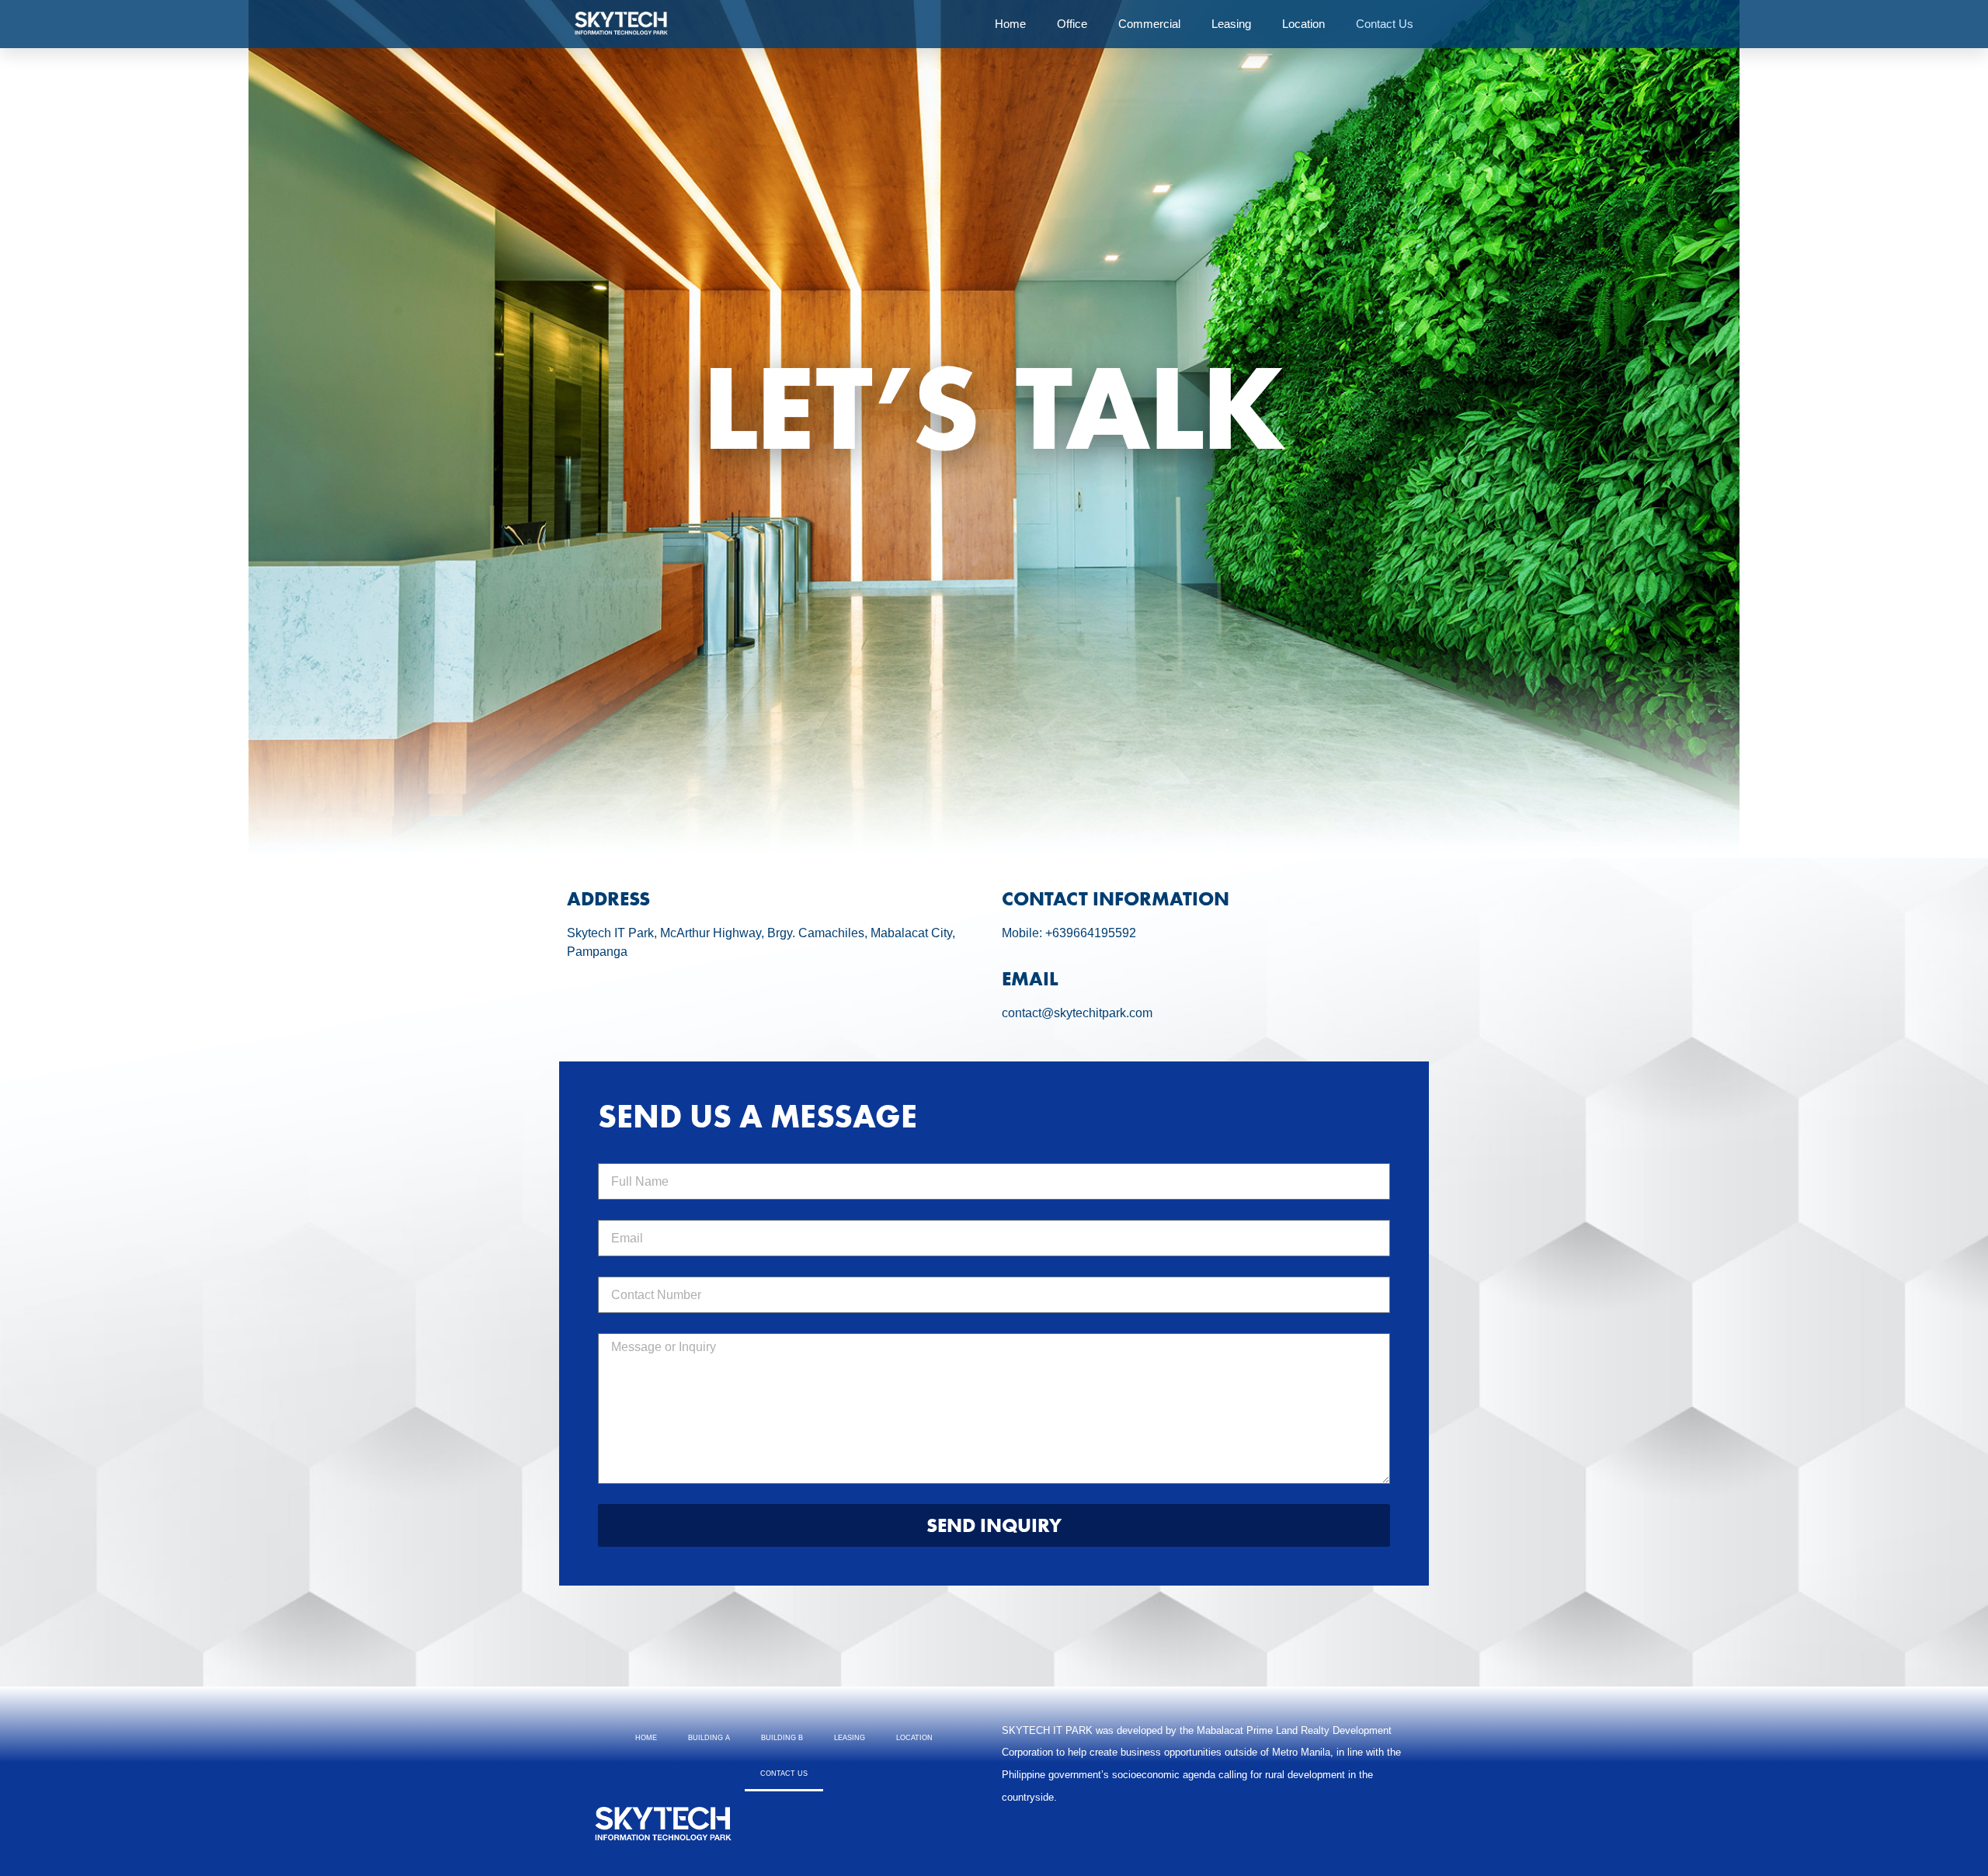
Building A (709, 1738)
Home (1010, 24)
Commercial (1149, 24)
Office (1072, 24)
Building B (782, 1738)
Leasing (1231, 24)
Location (1303, 24)
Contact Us (1385, 24)
